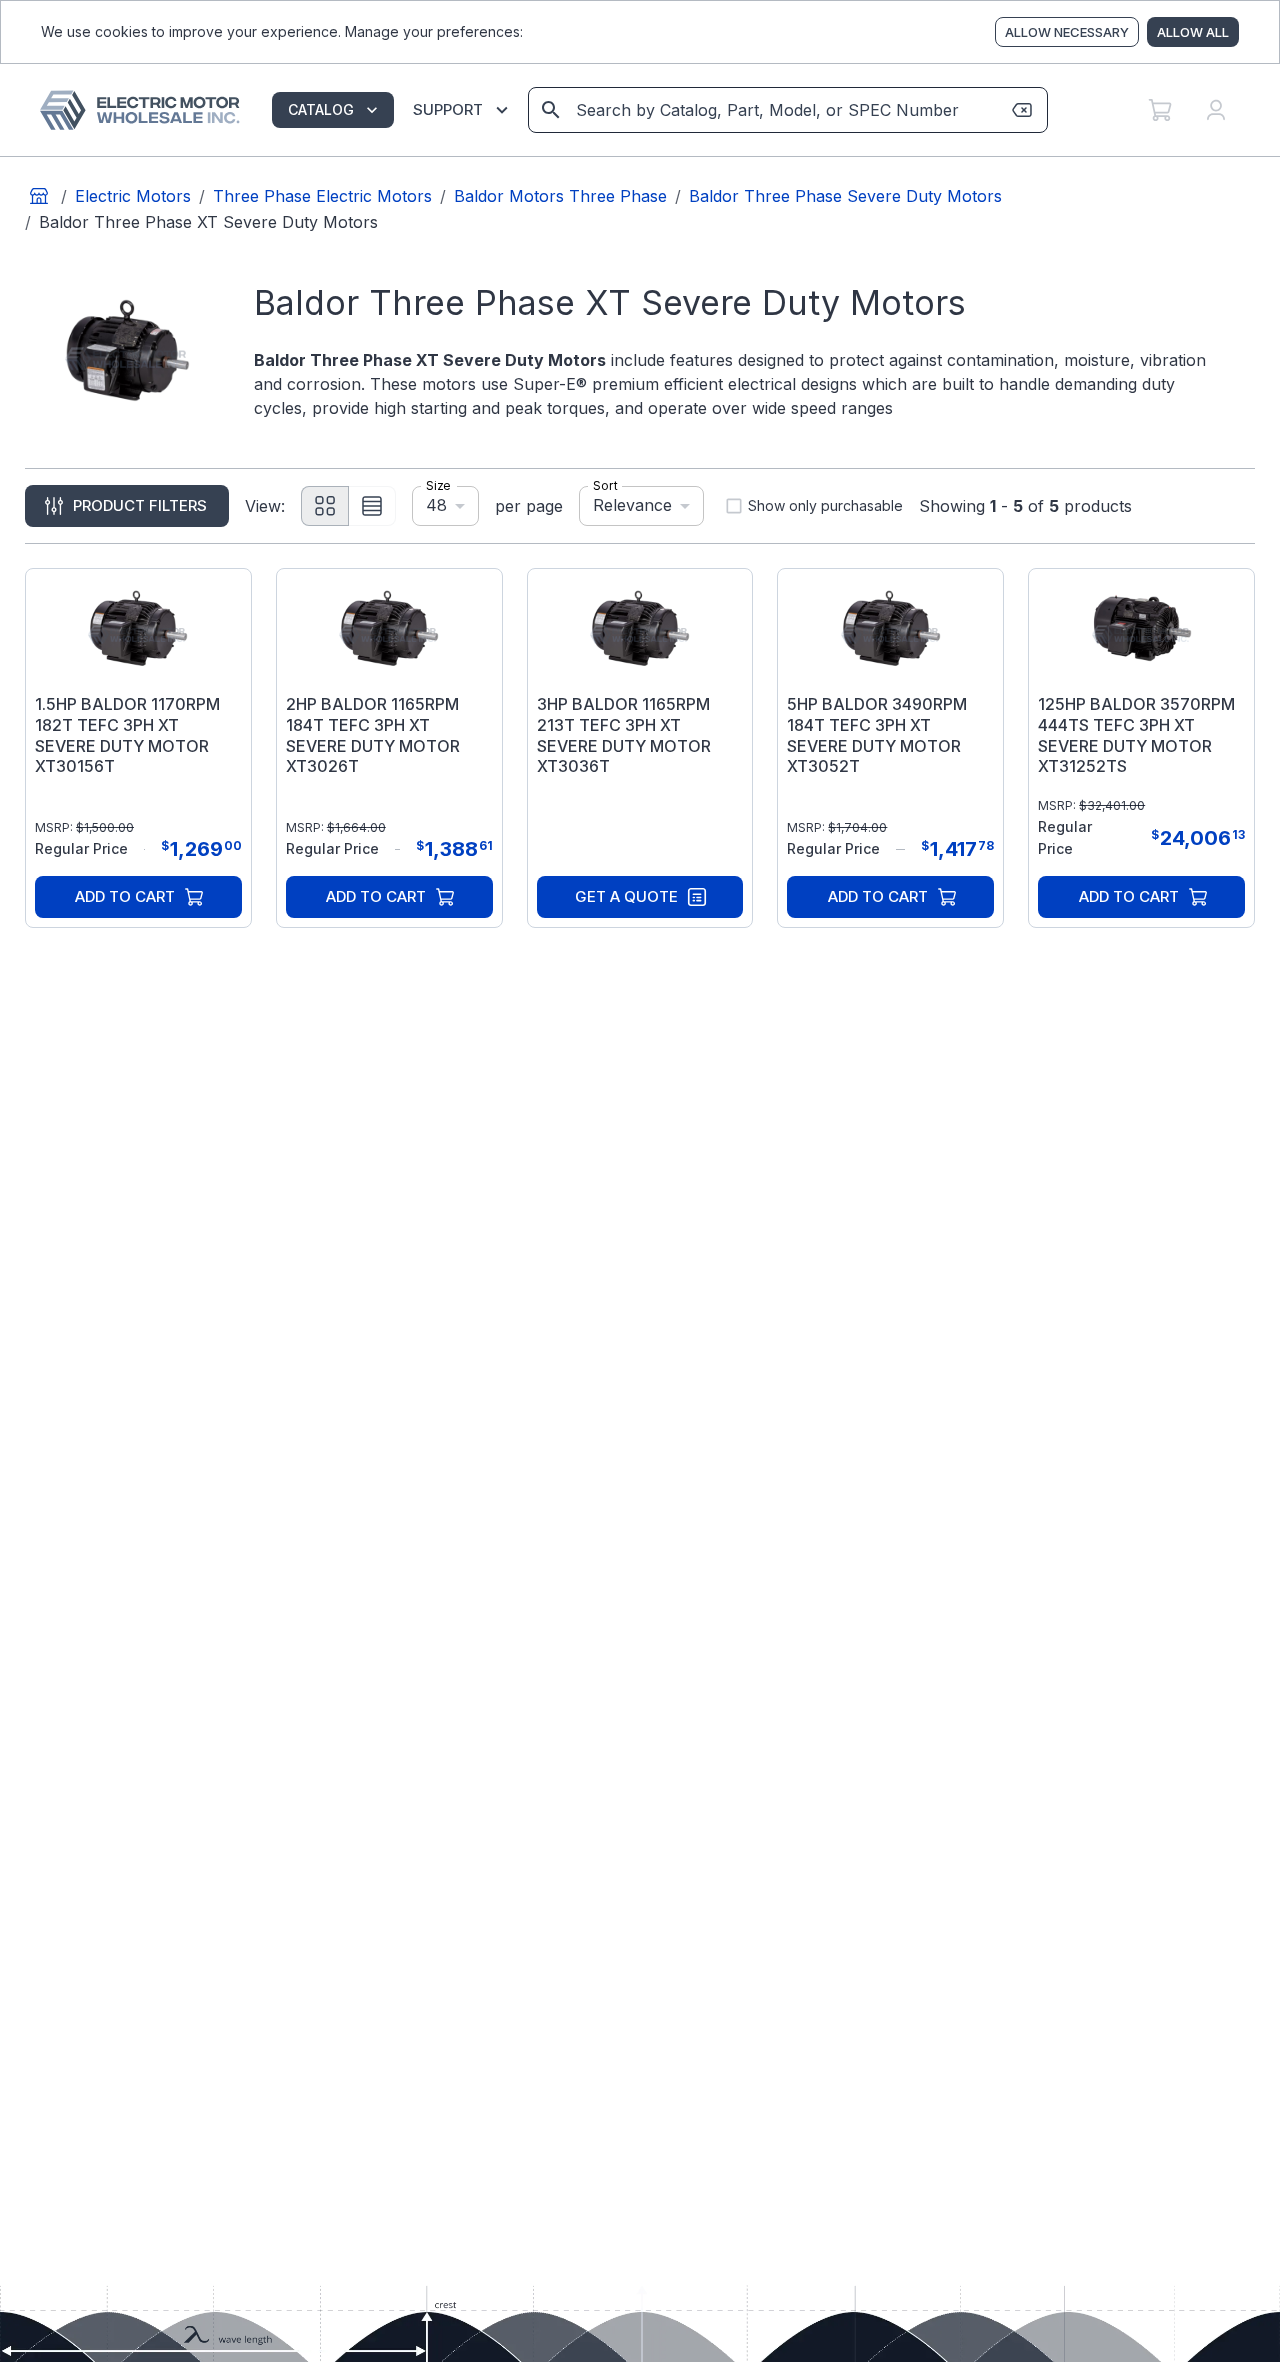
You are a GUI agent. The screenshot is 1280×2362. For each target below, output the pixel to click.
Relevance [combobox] (632, 505)
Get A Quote (626, 896)
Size (438, 485)
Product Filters (140, 505)
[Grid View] (325, 506)
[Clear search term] (1022, 110)
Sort (605, 485)
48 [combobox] (436, 505)
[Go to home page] (39, 196)
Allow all (1193, 32)
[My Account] (1216, 110)
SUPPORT (448, 109)
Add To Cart (125, 896)
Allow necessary (1067, 32)
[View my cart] (1160, 110)
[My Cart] (1160, 110)
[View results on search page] (551, 110)
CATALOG (321, 109)
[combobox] (786, 110)
